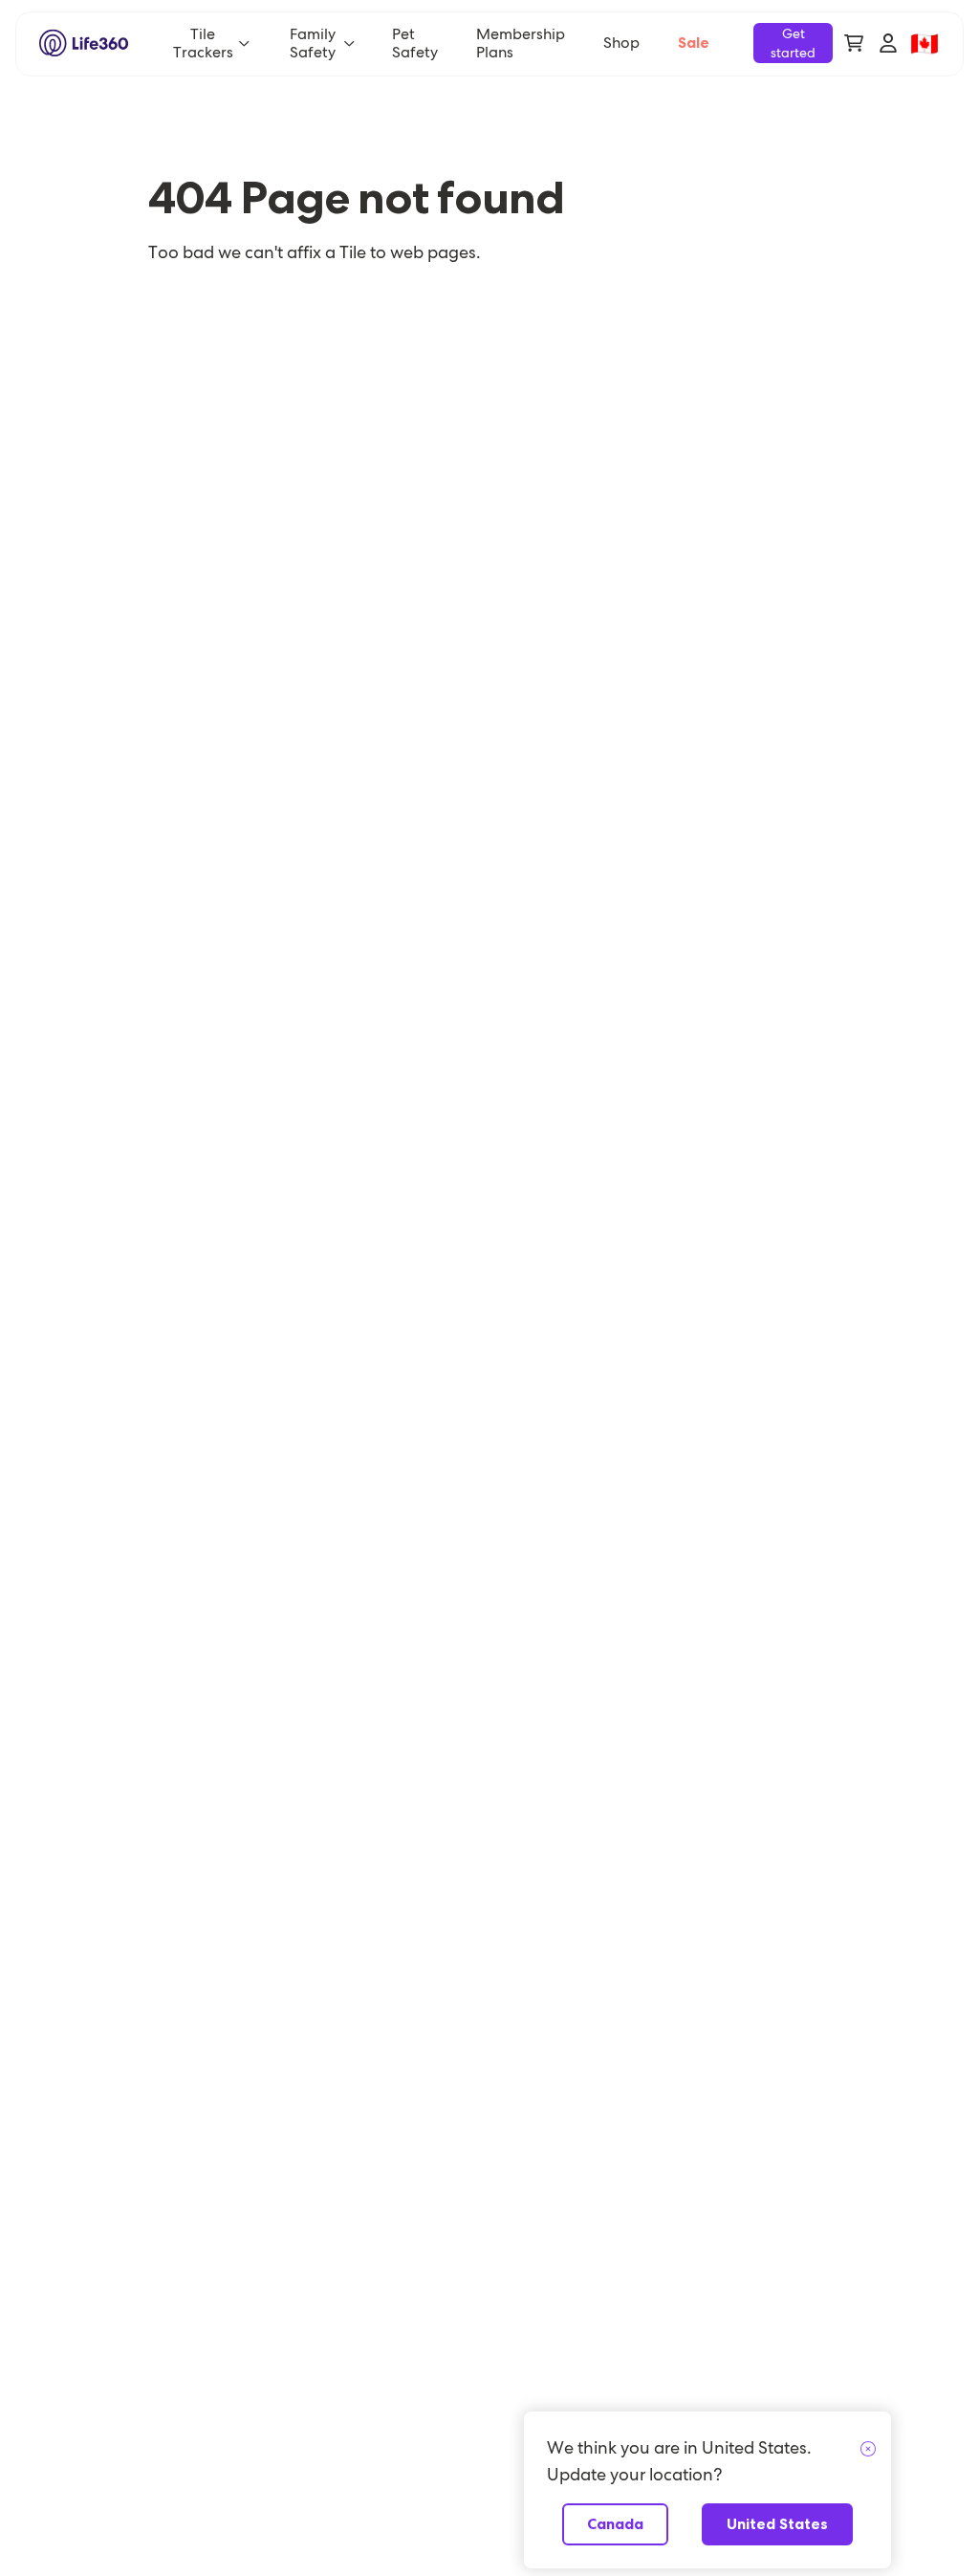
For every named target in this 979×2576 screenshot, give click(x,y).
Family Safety (313, 43)
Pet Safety (415, 43)
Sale (694, 43)
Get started (793, 43)
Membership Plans (521, 43)
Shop (621, 43)
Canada (615, 2524)
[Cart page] (854, 43)
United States (777, 2524)
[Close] (868, 2450)
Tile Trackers (203, 43)
